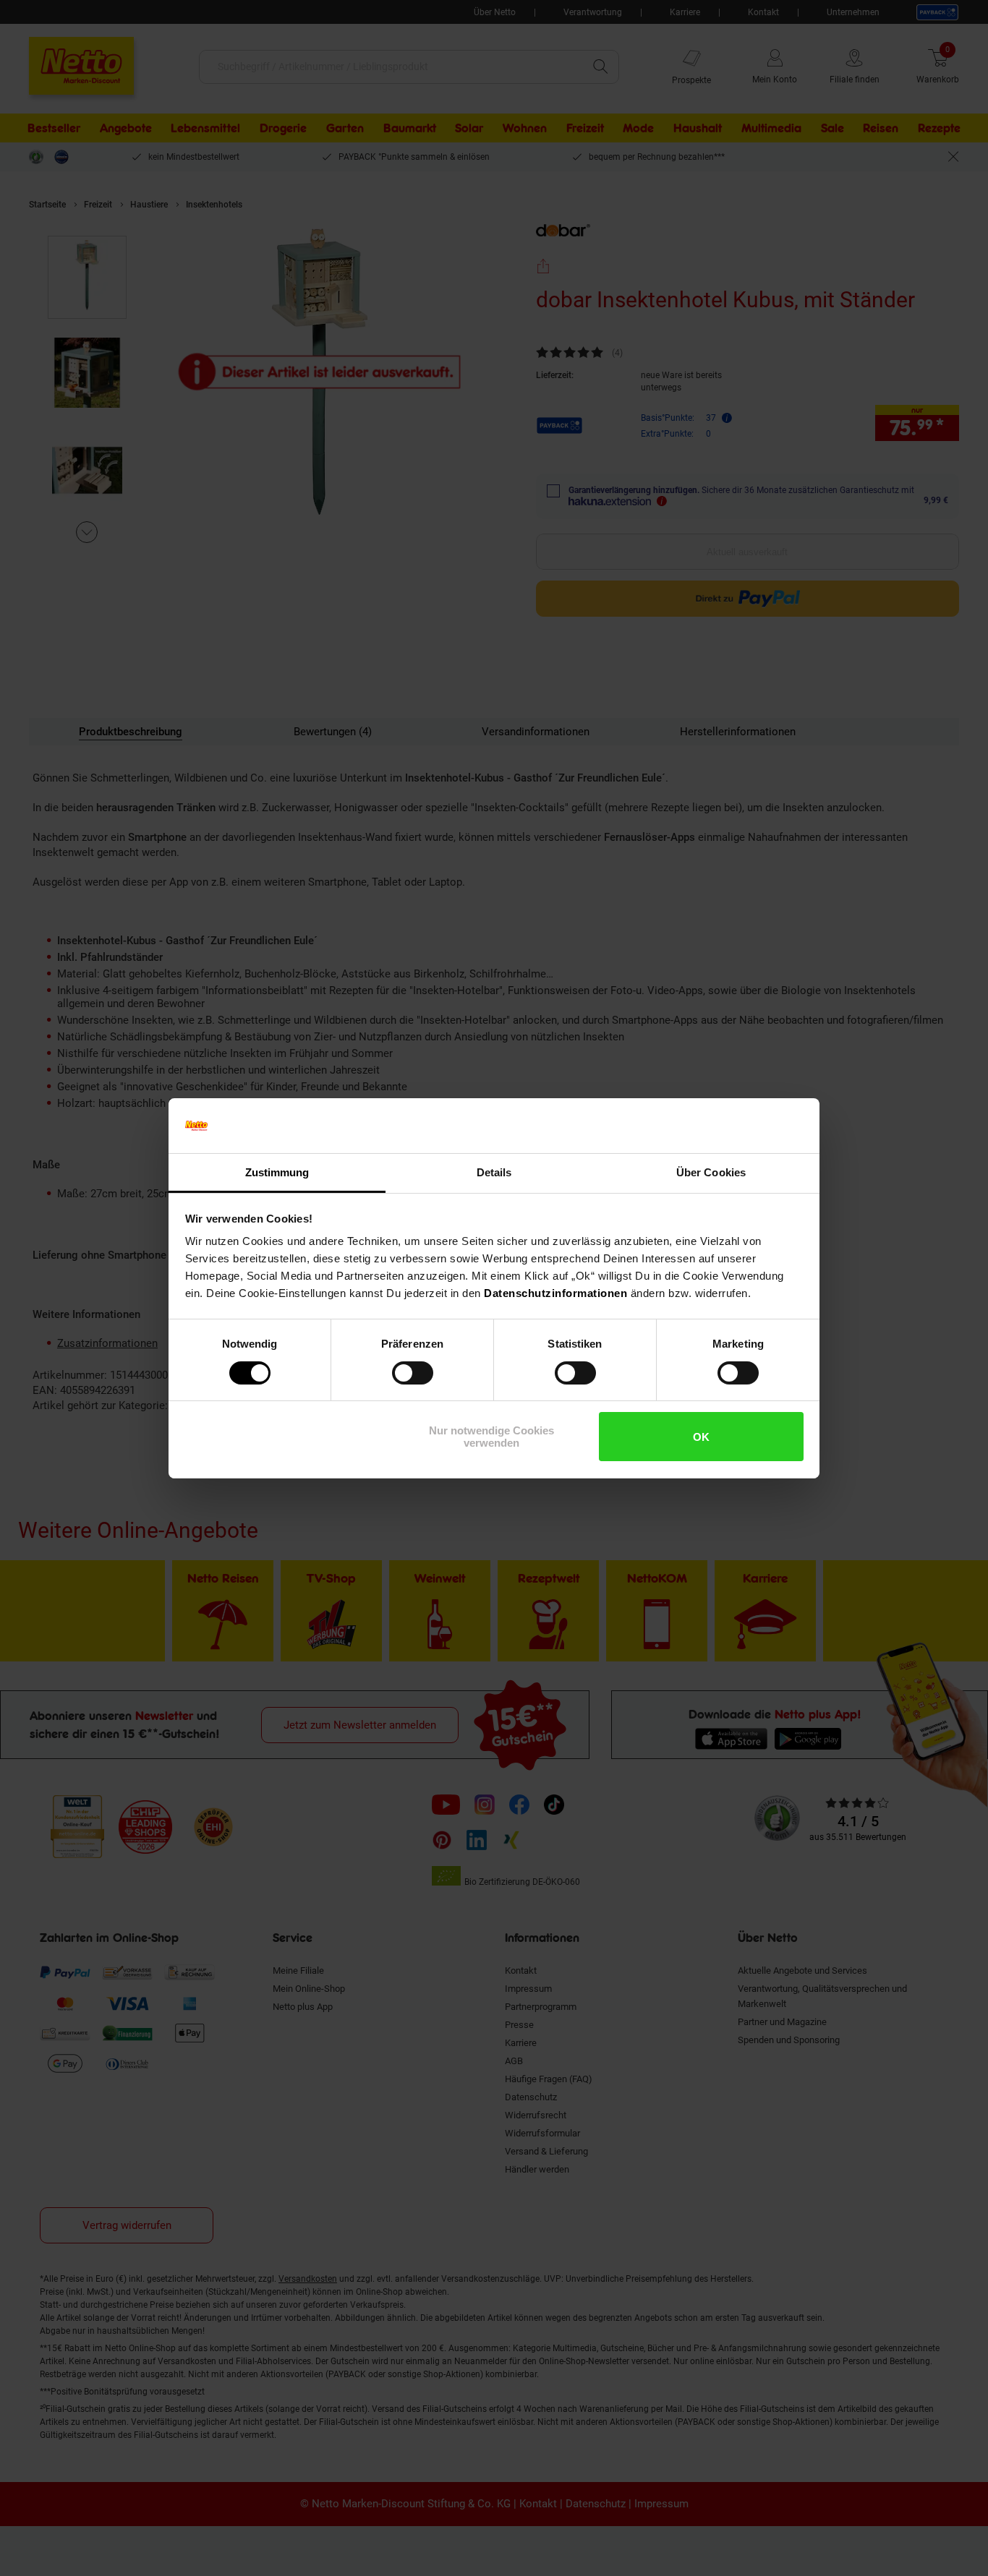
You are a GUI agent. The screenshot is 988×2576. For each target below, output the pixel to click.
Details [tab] (494, 1172)
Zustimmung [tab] (277, 1172)
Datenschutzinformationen (555, 1293)
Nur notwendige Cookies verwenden (491, 1437)
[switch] (413, 1373)
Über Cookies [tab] (711, 1172)
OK (701, 1437)
